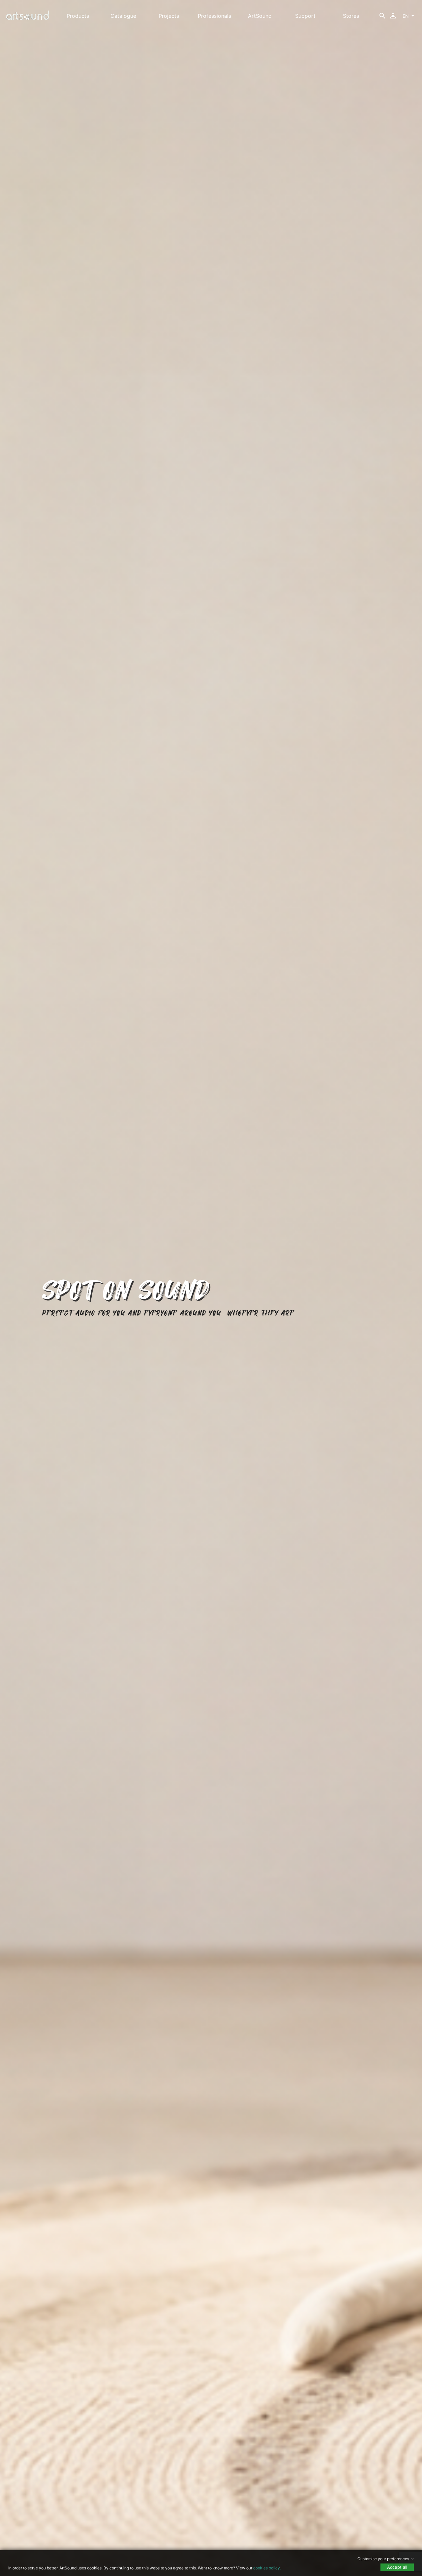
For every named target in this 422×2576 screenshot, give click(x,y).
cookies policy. (267, 2568)
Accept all (397, 2567)
